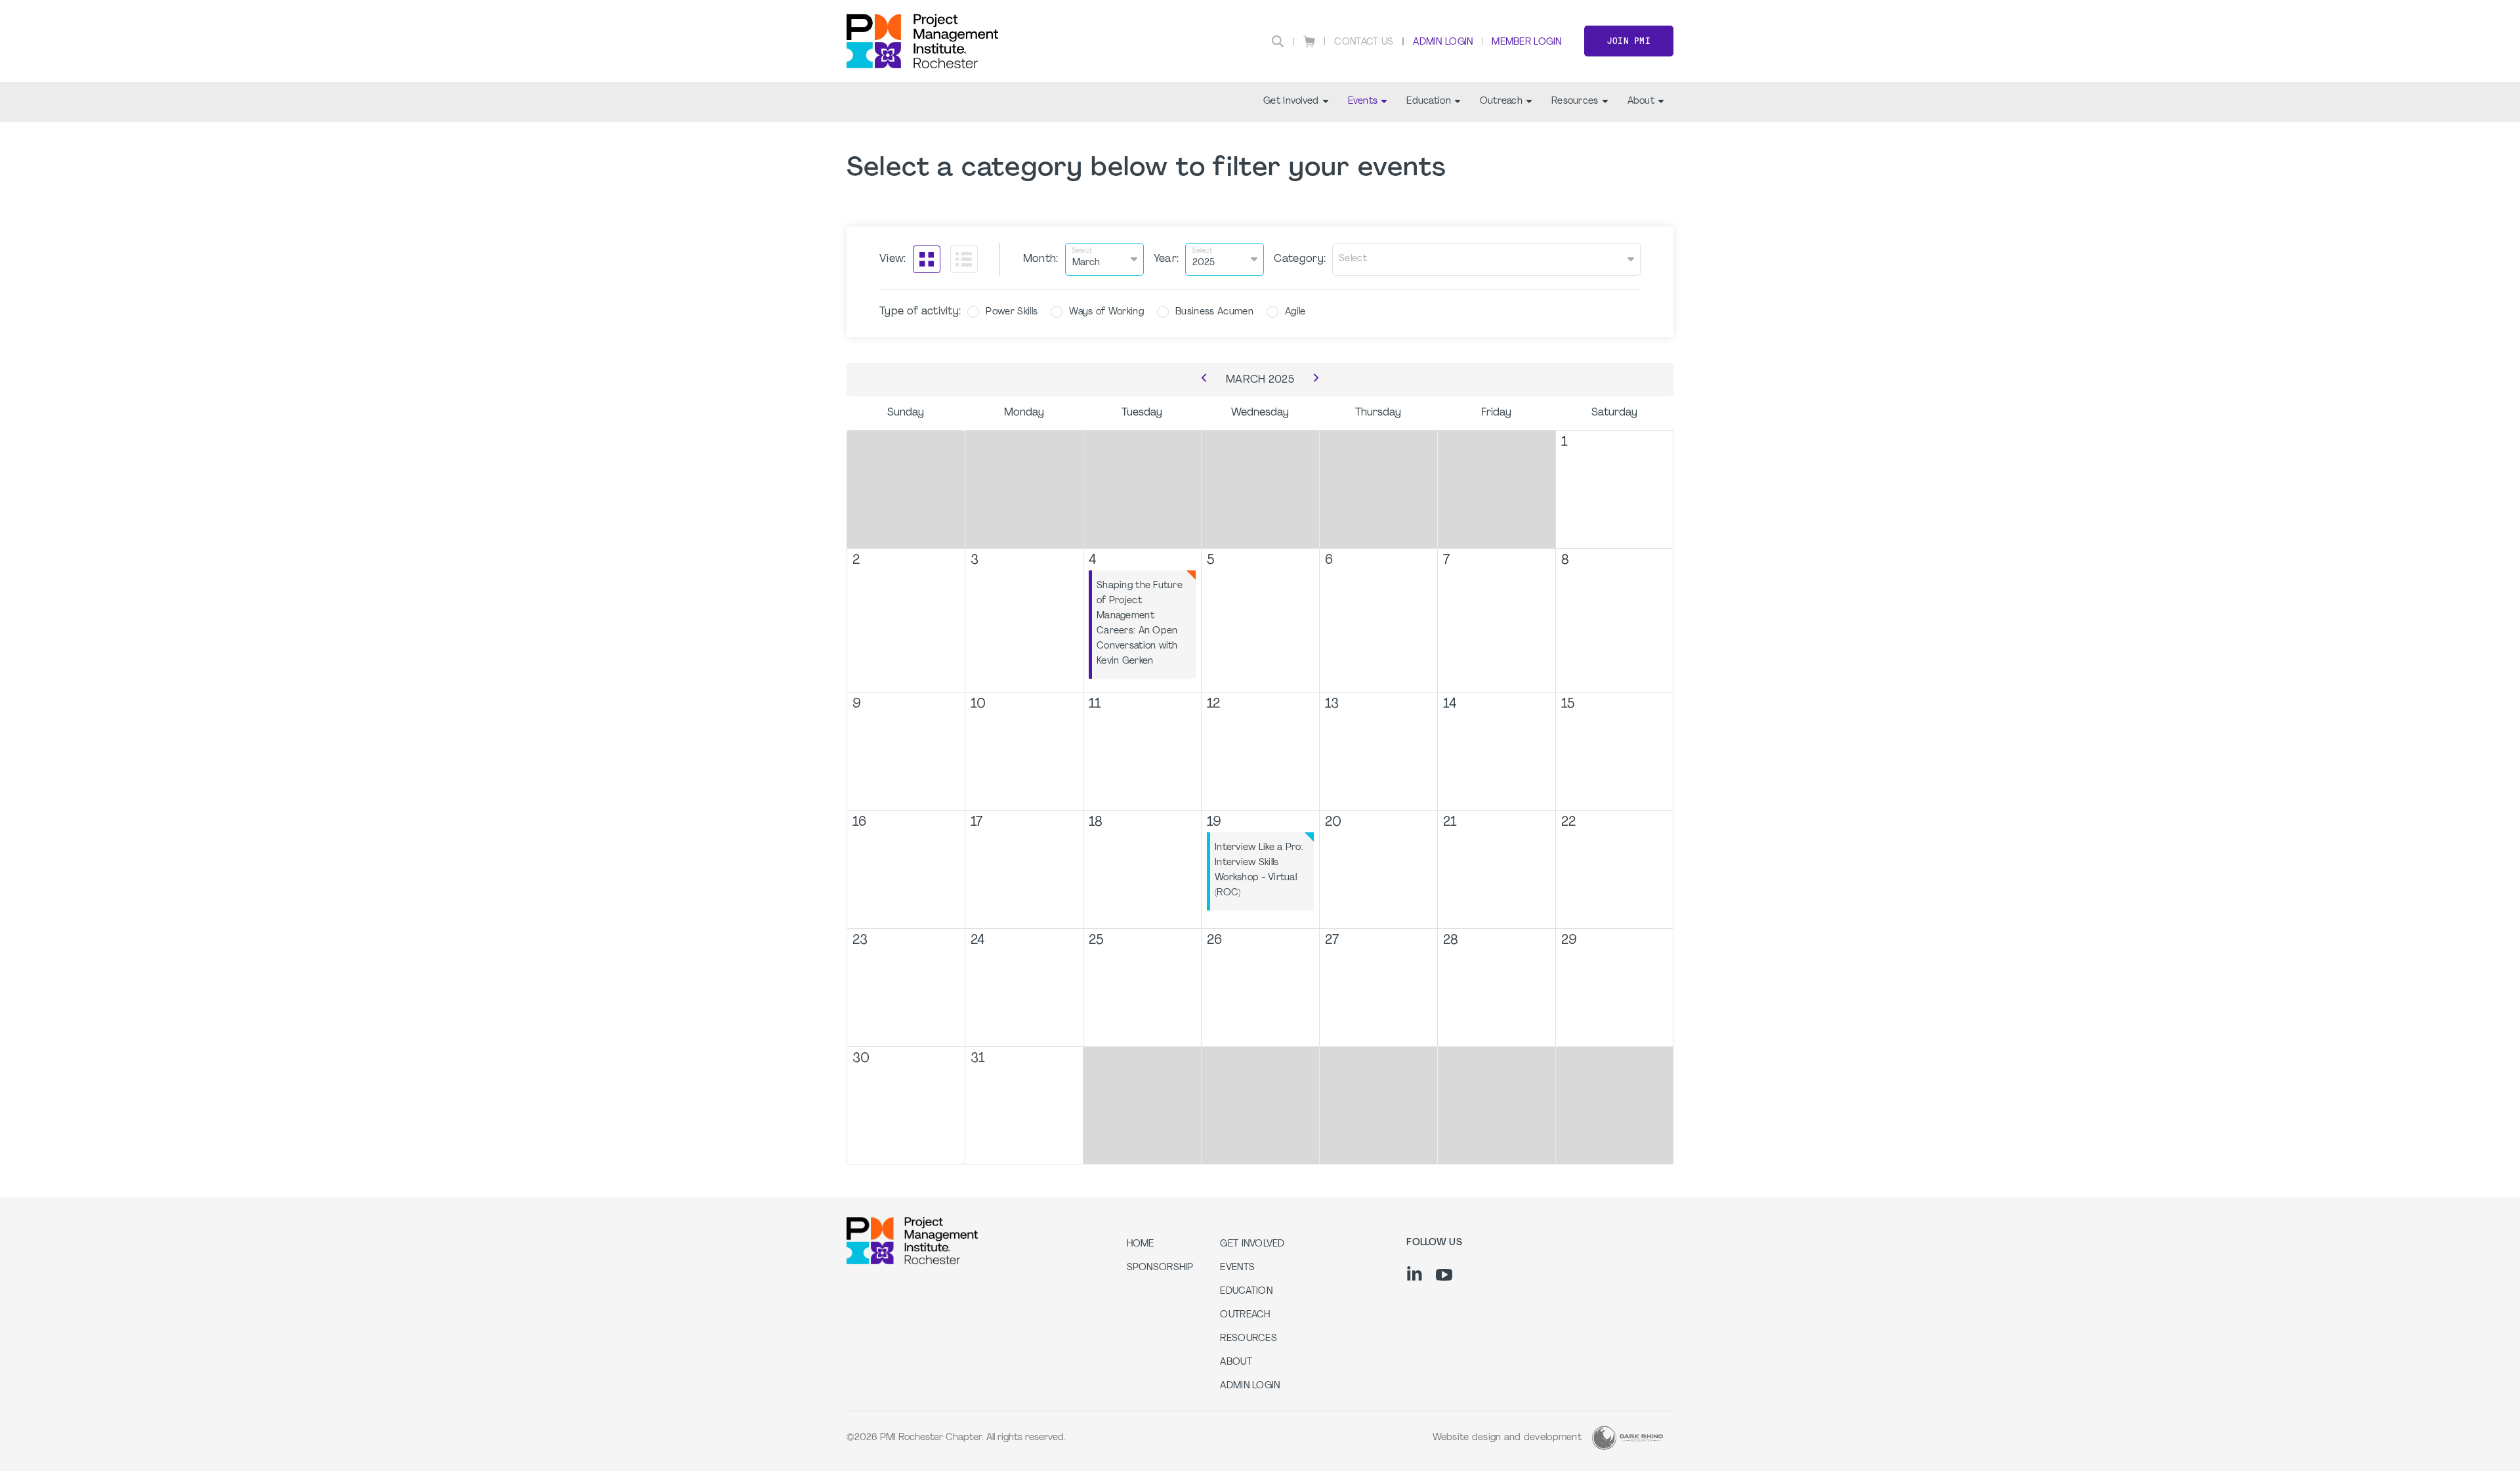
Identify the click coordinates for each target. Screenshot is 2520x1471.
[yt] (1444, 1275)
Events (1363, 101)
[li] (1415, 1273)
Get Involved (1291, 101)
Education (1429, 101)
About (1641, 101)
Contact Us (1364, 42)
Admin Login (1443, 42)
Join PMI (1629, 41)
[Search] (1278, 41)
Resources (1575, 101)
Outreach (1501, 101)
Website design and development (1507, 1438)
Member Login (1526, 42)
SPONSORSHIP (1160, 1268)
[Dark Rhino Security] (1627, 1438)
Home (1141, 1244)
